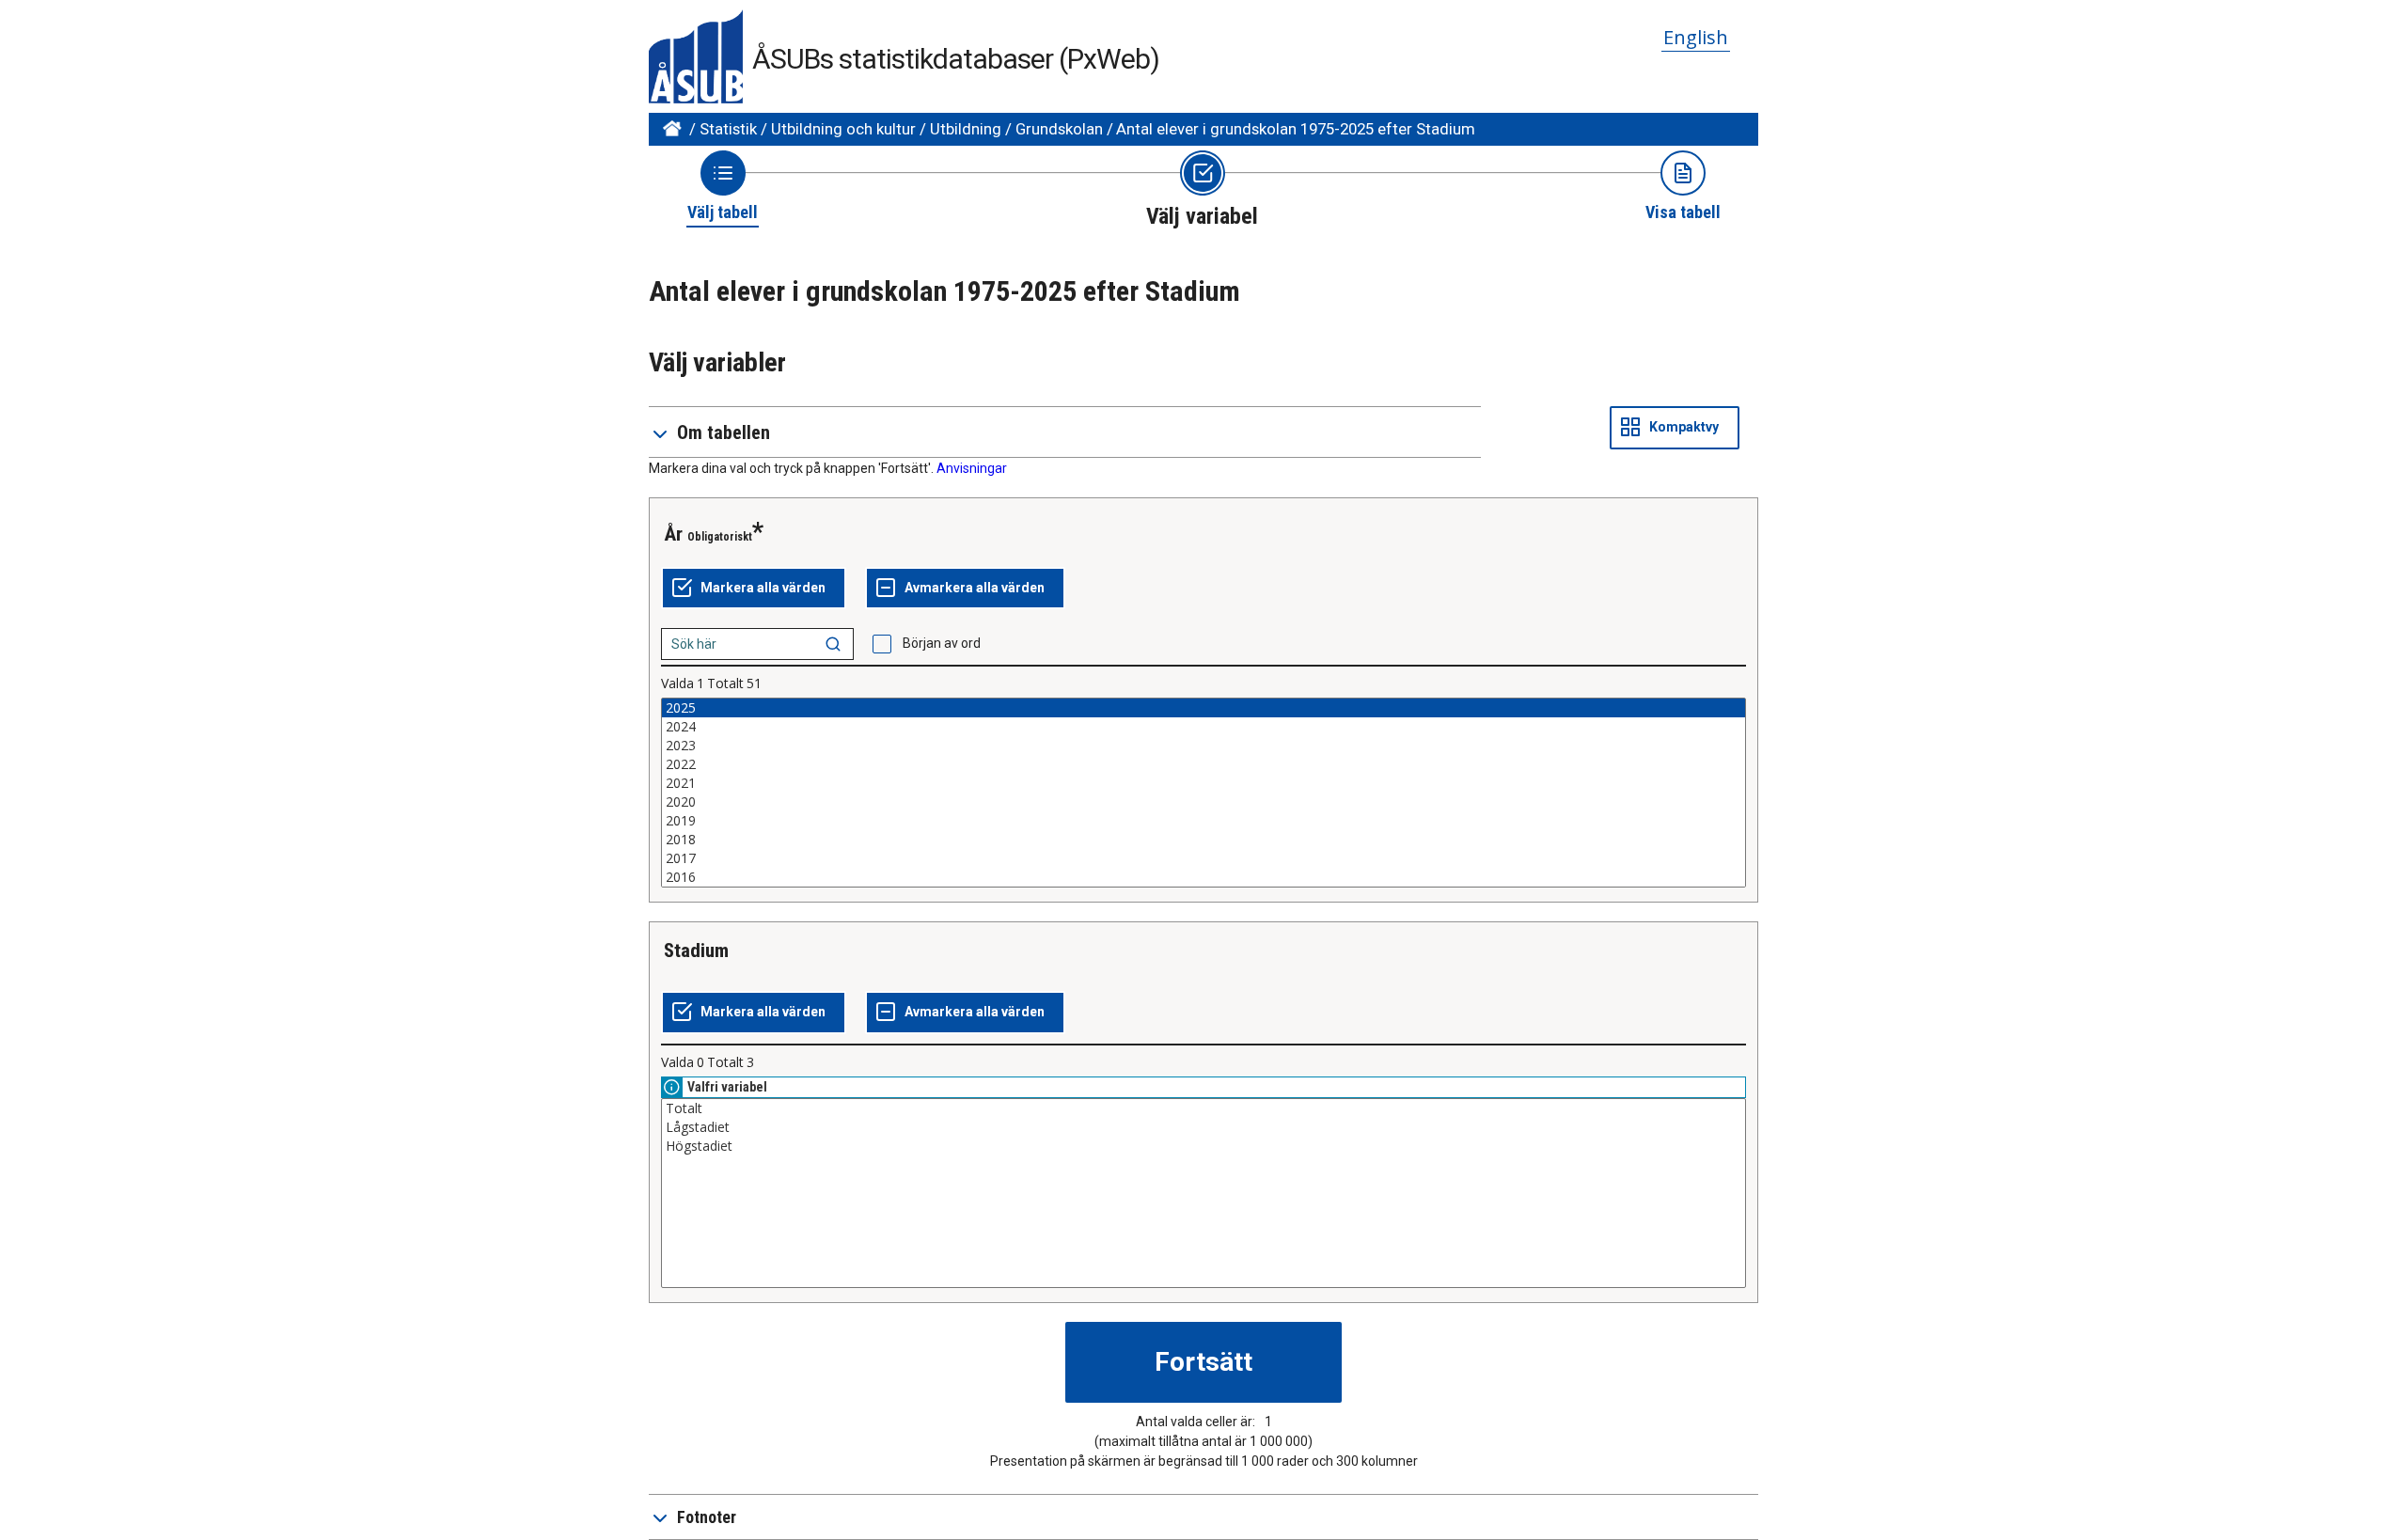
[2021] (1203, 783)
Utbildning (966, 129)
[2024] (1203, 727)
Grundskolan (1059, 129)
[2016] (1203, 877)
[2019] (1203, 821)
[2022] (1203, 764)
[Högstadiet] (1203, 1146)
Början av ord (942, 643)
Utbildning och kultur (843, 129)
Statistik (728, 129)
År (673, 534)
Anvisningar (972, 468)
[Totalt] (1203, 1108)
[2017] (1203, 858)
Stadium (696, 951)
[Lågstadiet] (1203, 1127)
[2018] (1203, 840)
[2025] (1203, 708)
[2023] (1203, 746)
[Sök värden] (833, 644)
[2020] (1203, 802)
